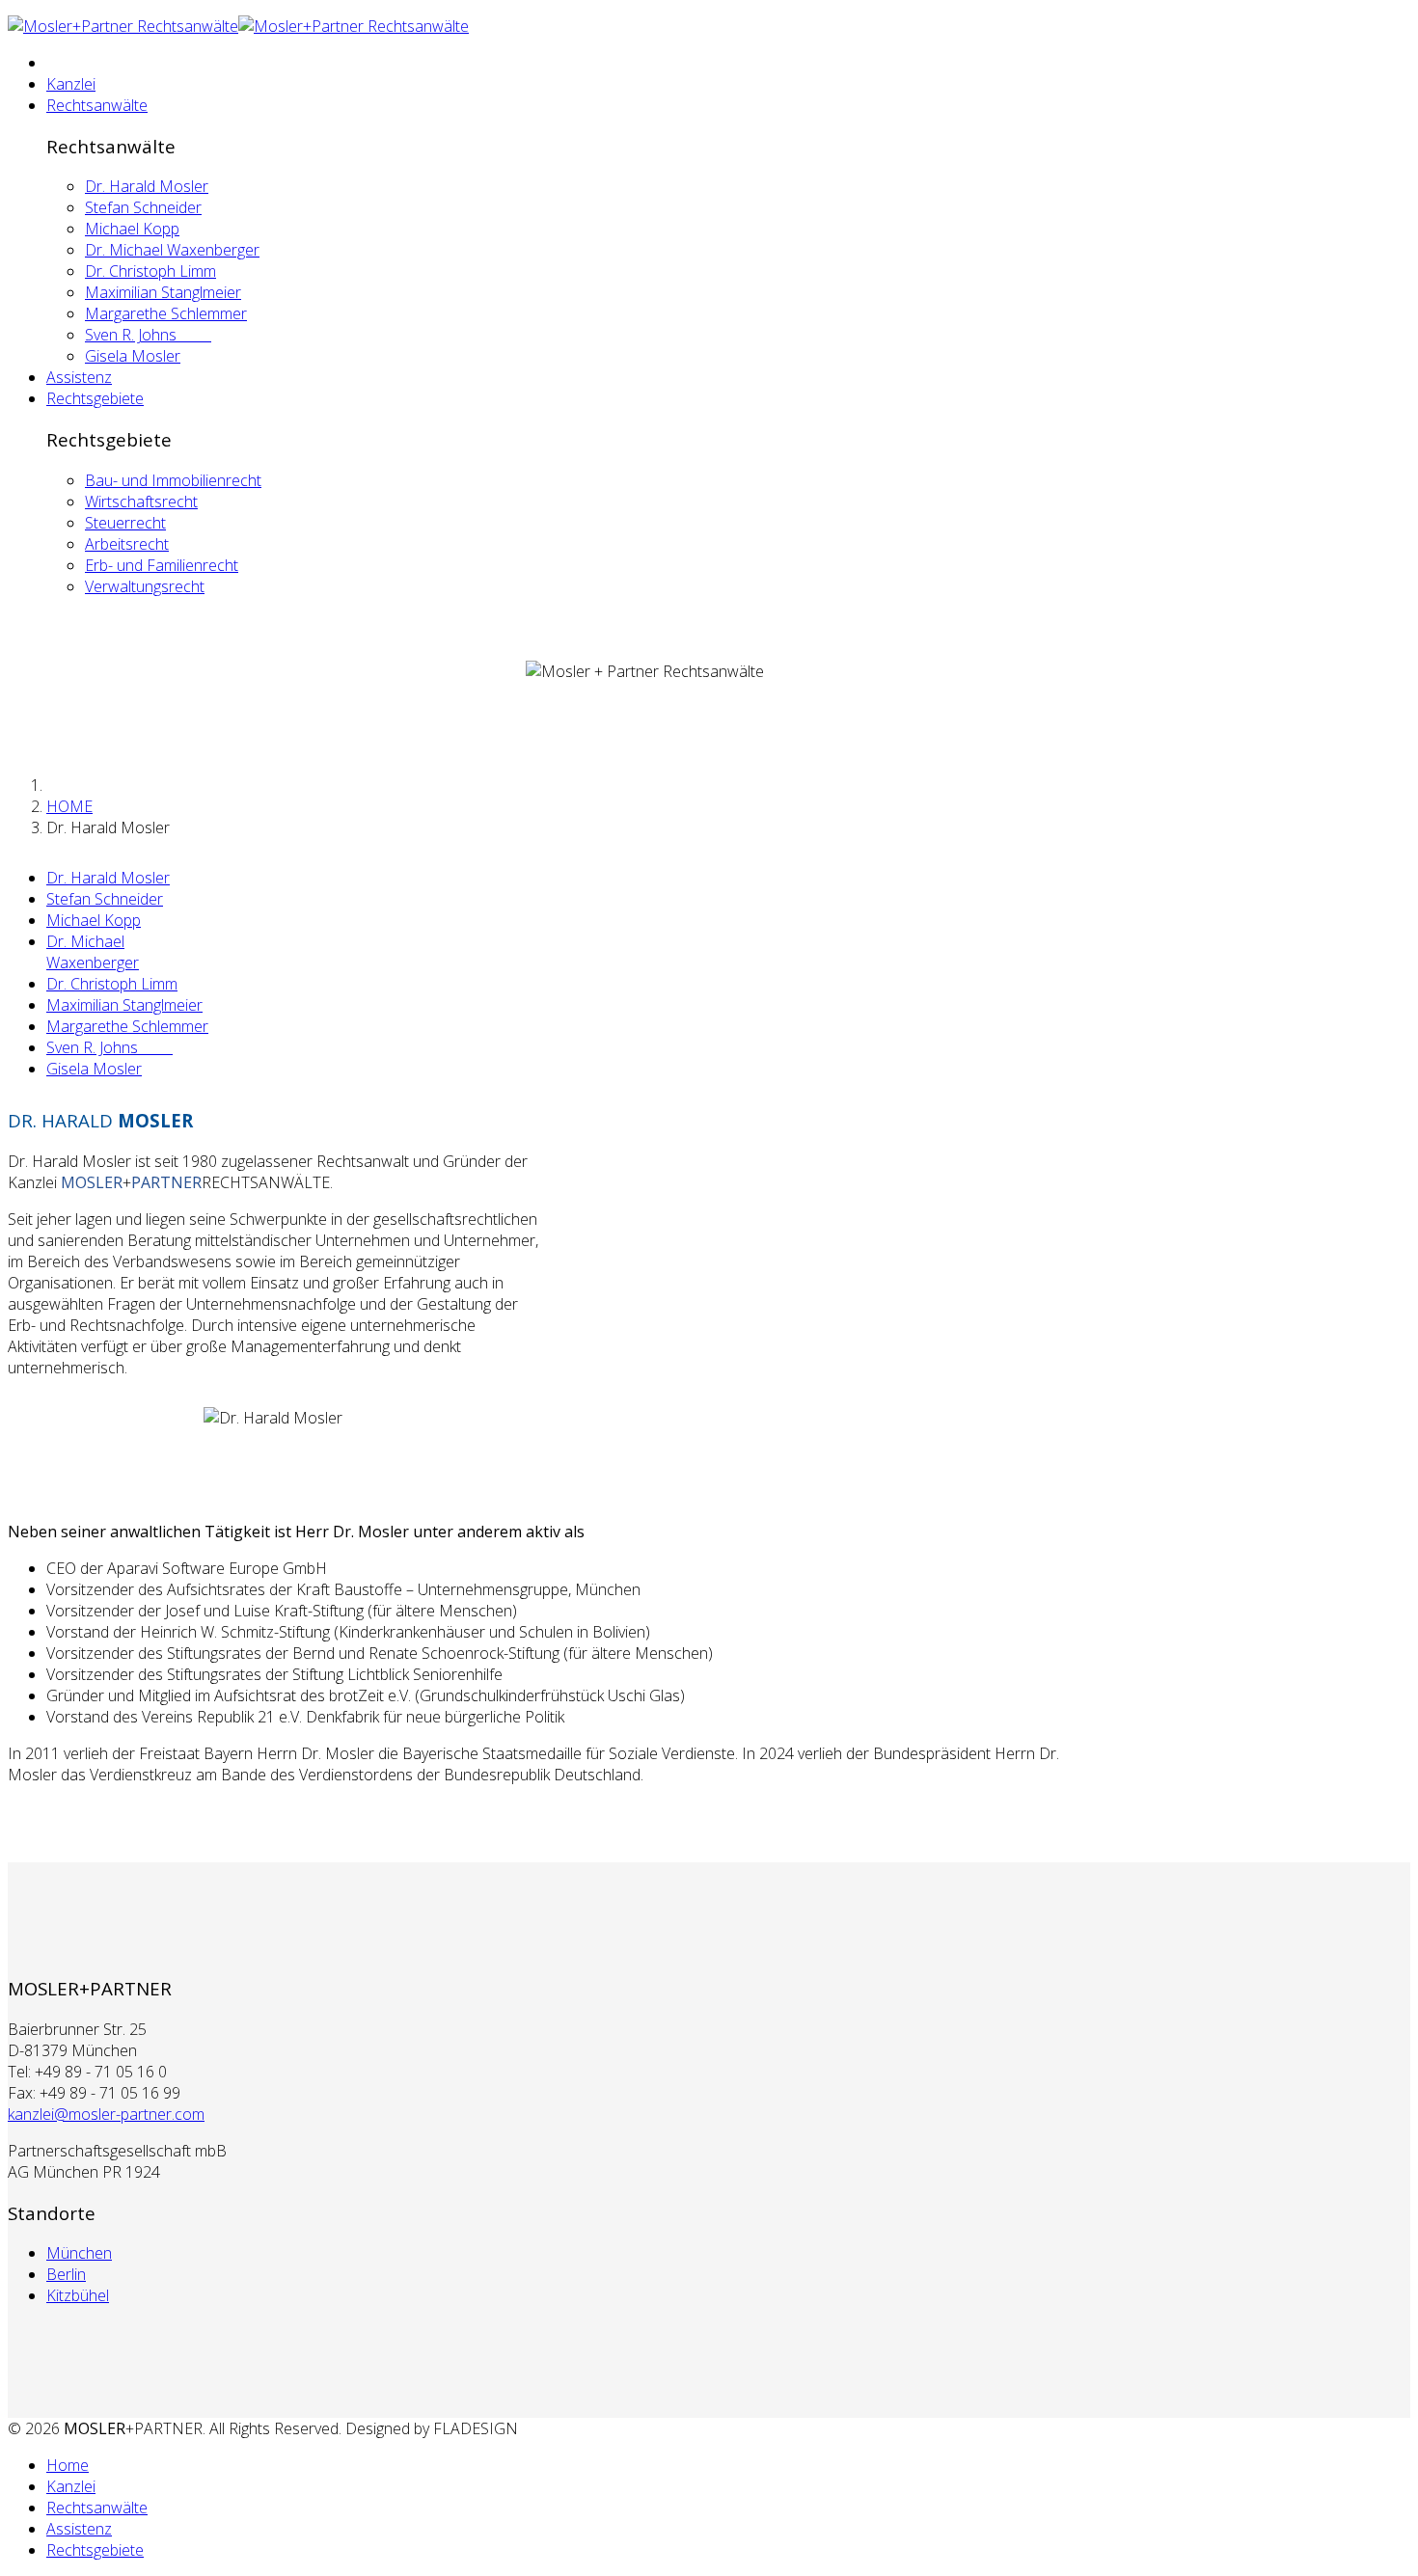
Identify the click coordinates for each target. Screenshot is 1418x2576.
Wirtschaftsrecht (141, 502)
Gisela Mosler (133, 356)
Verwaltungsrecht (145, 586)
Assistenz (79, 377)
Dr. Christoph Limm (150, 271)
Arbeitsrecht (127, 544)
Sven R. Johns (148, 335)
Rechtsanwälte (97, 105)
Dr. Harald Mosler (147, 186)
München (79, 2253)
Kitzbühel (78, 2295)
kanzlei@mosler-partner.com (106, 2114)
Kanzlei (71, 84)
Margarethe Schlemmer (166, 313)
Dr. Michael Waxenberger (172, 250)
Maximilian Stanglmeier (163, 292)
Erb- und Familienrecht (162, 565)
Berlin (66, 2274)
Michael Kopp (132, 229)
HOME (69, 806)
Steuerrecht (125, 523)
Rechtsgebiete (95, 398)
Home (68, 2465)
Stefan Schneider (143, 207)
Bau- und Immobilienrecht (173, 480)
